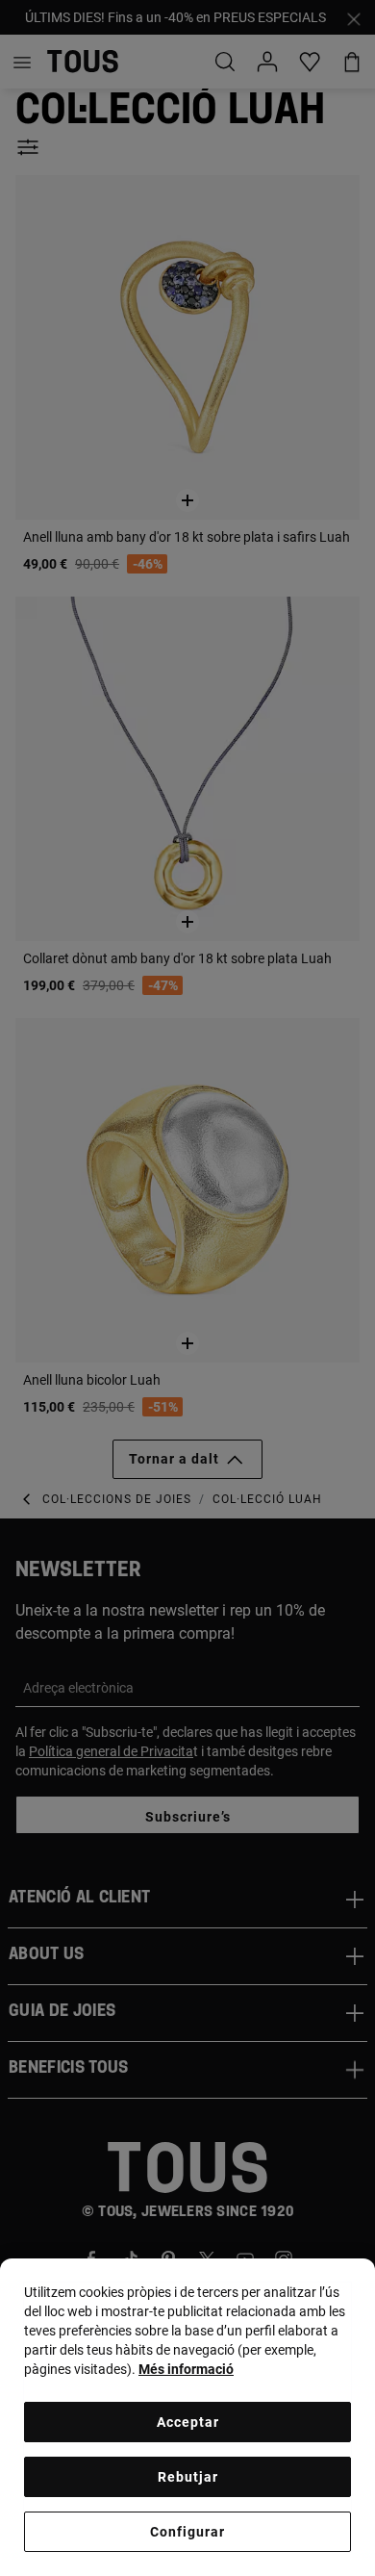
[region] (187, 2417)
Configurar (187, 2532)
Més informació (186, 2369)
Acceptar (188, 2422)
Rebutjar (188, 2477)
